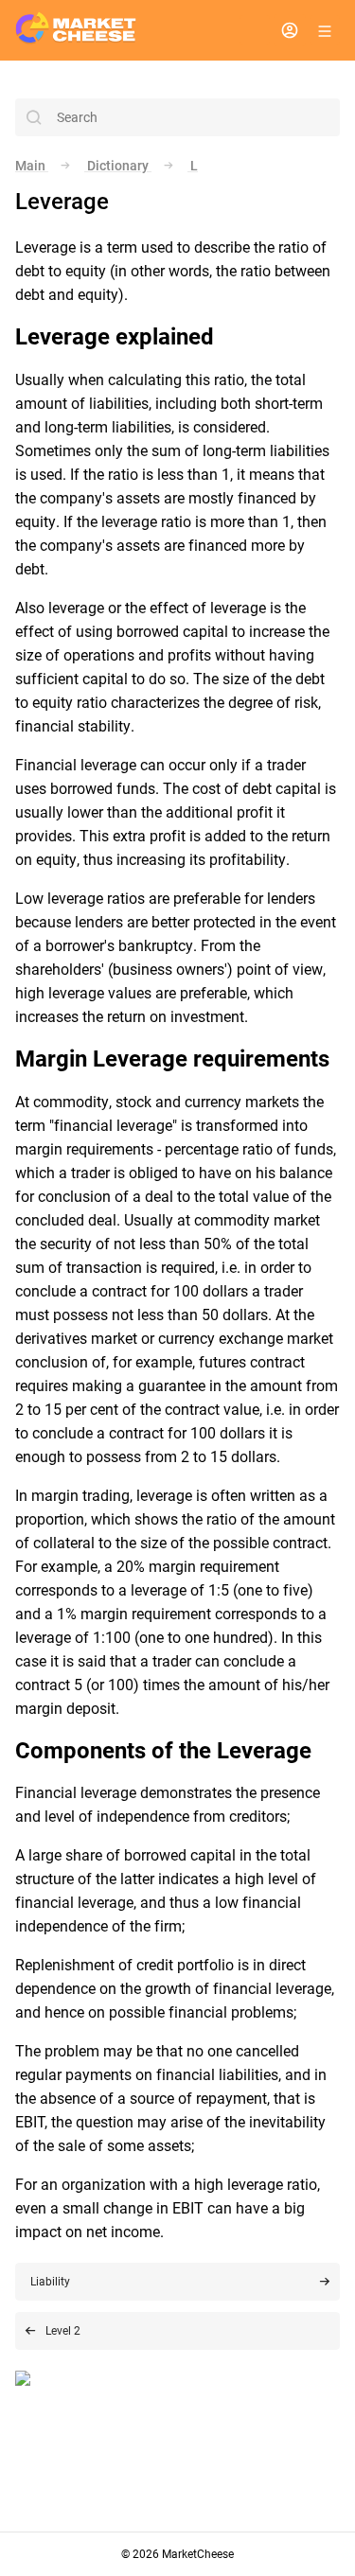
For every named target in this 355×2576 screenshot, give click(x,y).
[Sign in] (290, 30)
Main (32, 166)
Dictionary (118, 166)
